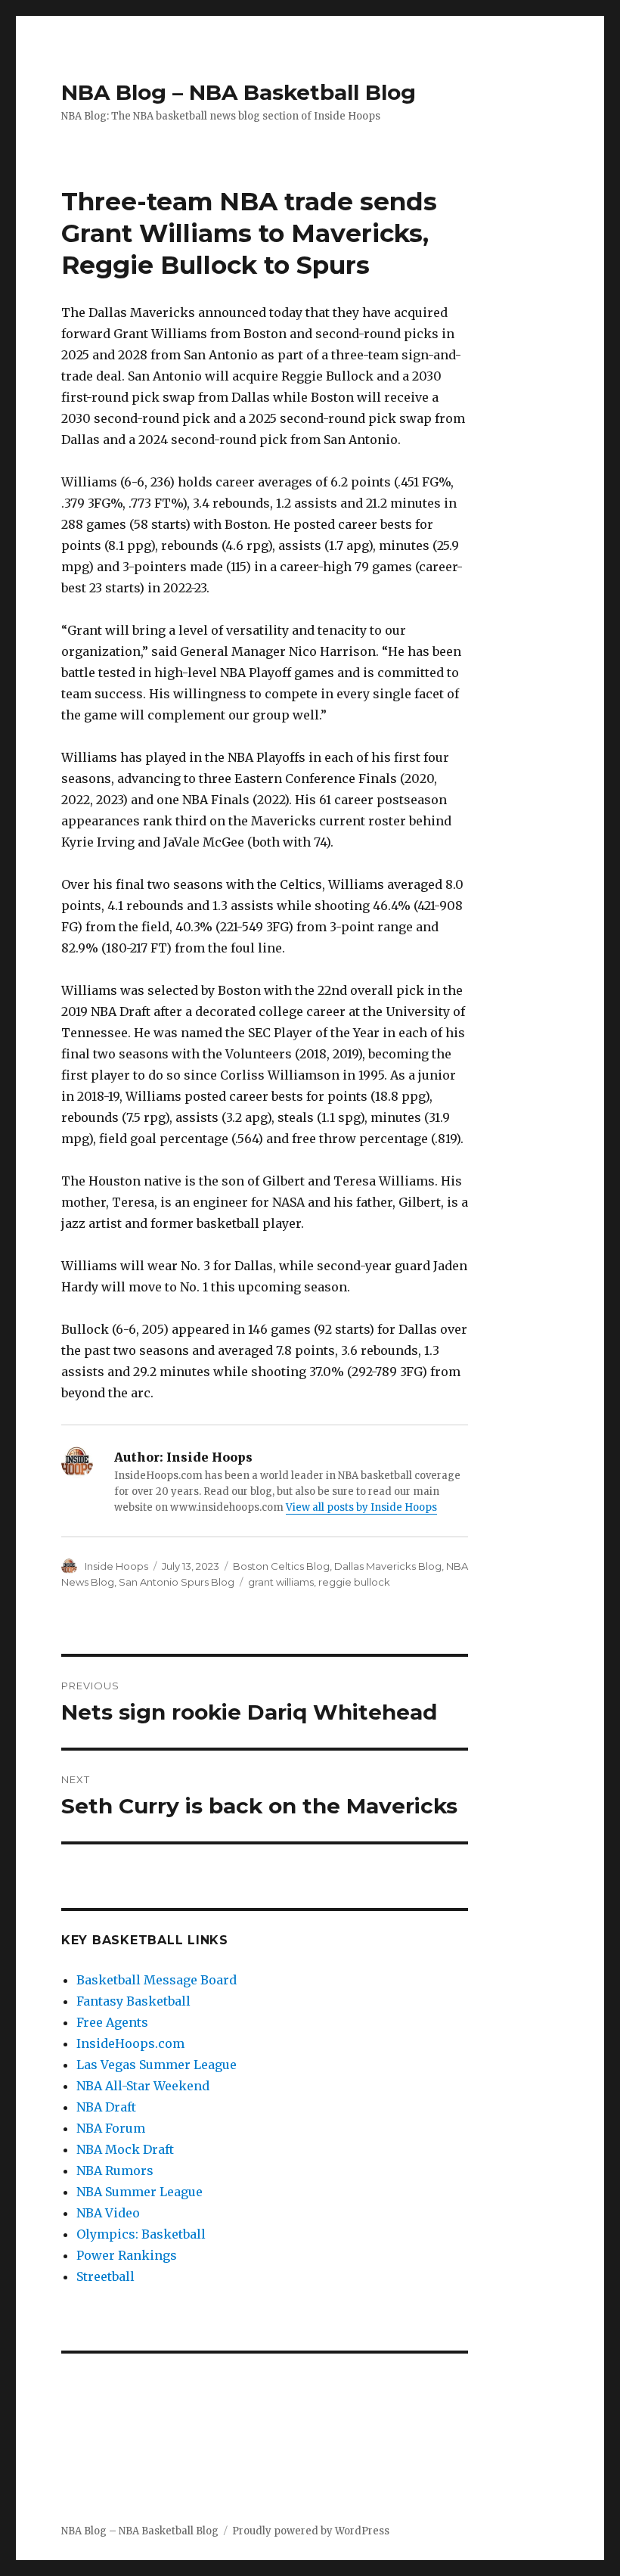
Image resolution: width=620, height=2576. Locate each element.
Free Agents (112, 2022)
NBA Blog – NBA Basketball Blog (239, 92)
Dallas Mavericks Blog (388, 1566)
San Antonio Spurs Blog (177, 1582)
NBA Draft (106, 2107)
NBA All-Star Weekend (143, 2086)
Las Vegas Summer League (157, 2065)
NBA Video (108, 2213)
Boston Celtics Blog (281, 1566)
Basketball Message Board (157, 1980)
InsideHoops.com (130, 2043)
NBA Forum (111, 2128)
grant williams (281, 1582)
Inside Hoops (116, 1566)
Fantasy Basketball (133, 2001)
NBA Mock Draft (125, 2149)
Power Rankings (127, 2255)
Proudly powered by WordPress (311, 2531)
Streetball (105, 2276)
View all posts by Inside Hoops (361, 1507)
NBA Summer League (139, 2192)
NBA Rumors (115, 2170)
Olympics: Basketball (141, 2234)
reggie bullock (354, 1582)
